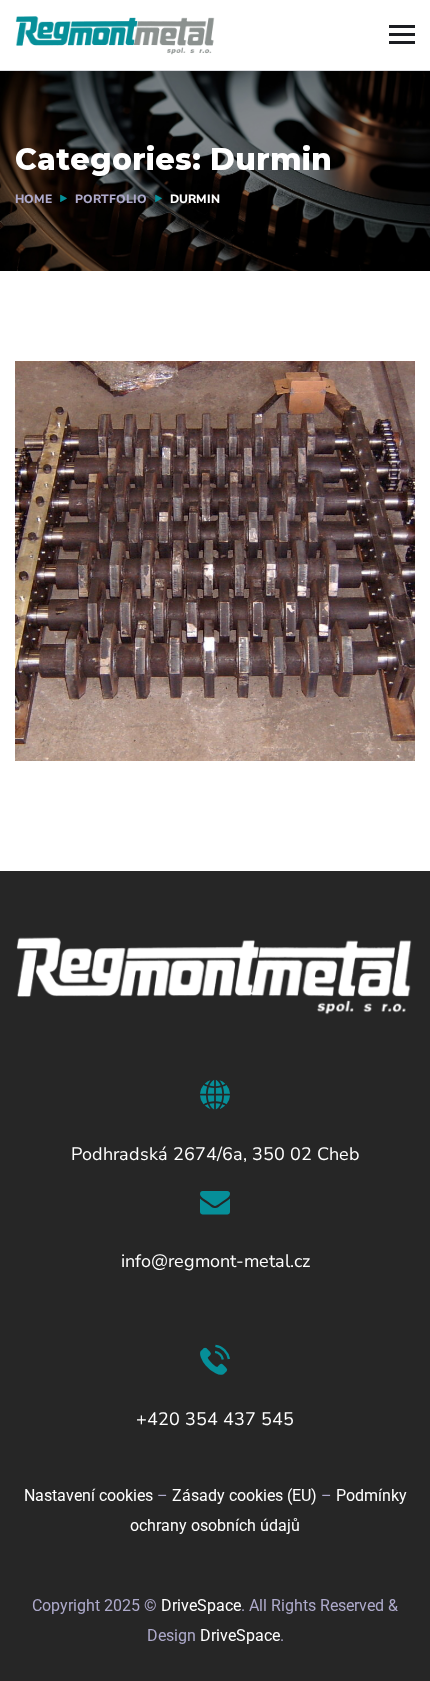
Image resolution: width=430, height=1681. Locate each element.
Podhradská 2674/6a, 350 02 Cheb (215, 1154)
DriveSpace (201, 1605)
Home (33, 199)
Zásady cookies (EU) (244, 1495)
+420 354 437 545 (215, 1419)
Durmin (84, 690)
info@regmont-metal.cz (215, 1261)
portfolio (111, 199)
